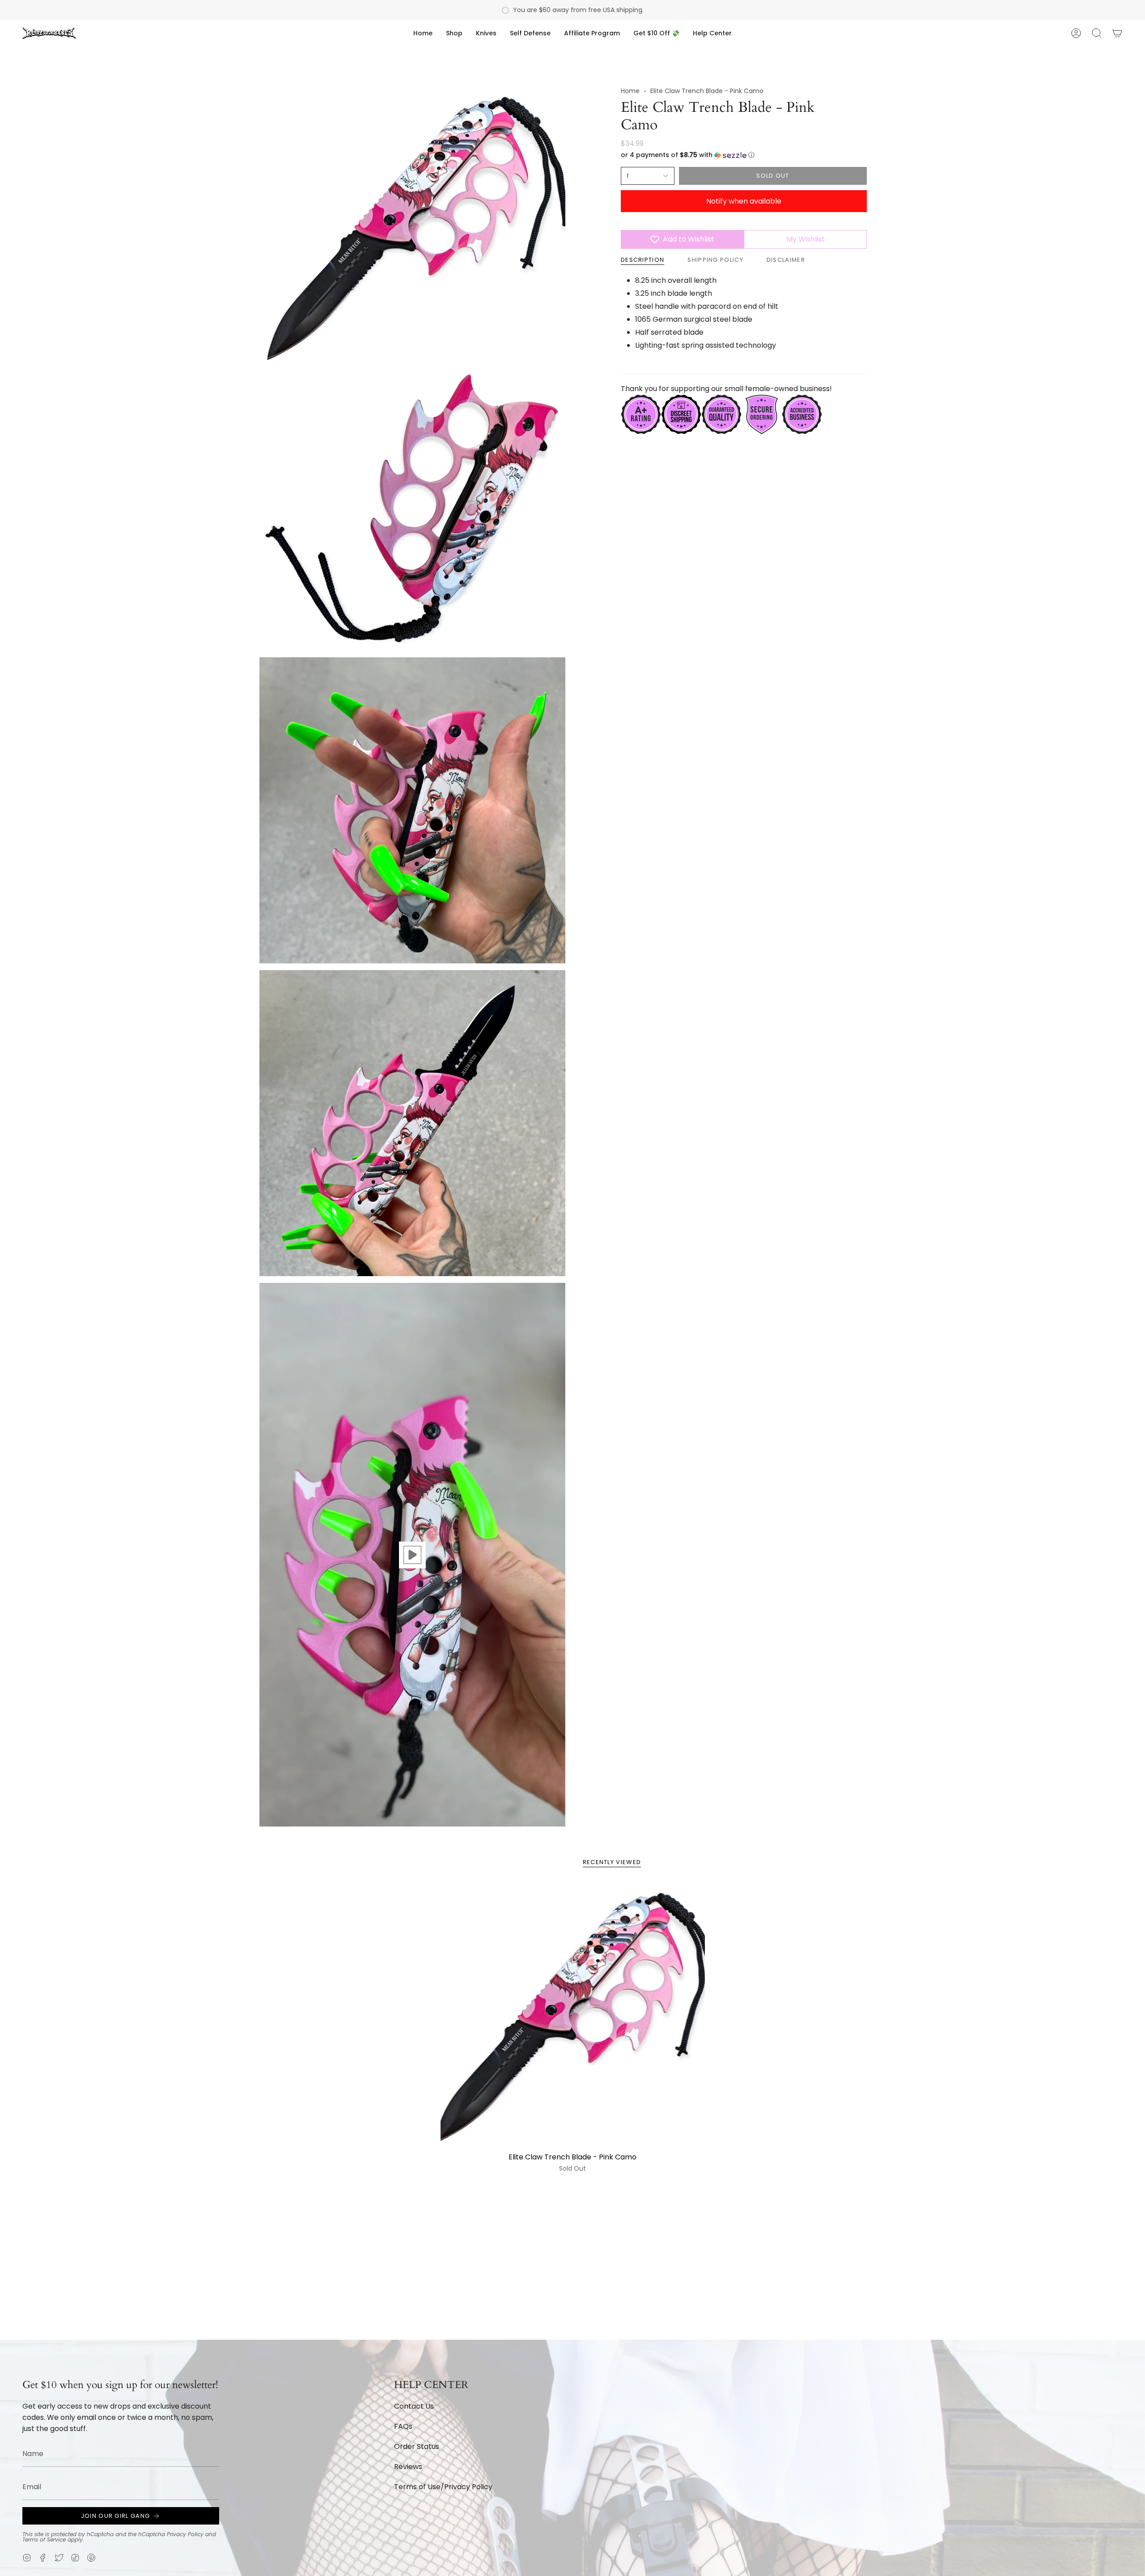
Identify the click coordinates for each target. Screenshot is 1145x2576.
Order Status (417, 2446)
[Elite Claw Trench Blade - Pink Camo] (573, 2016)
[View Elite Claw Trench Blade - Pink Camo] (412, 1555)
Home (630, 91)
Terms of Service (44, 2540)
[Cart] (1117, 33)
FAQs (403, 2426)
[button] (454, 33)
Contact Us (414, 2406)
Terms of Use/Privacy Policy (443, 2487)
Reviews (408, 2467)
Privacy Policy (185, 2534)
